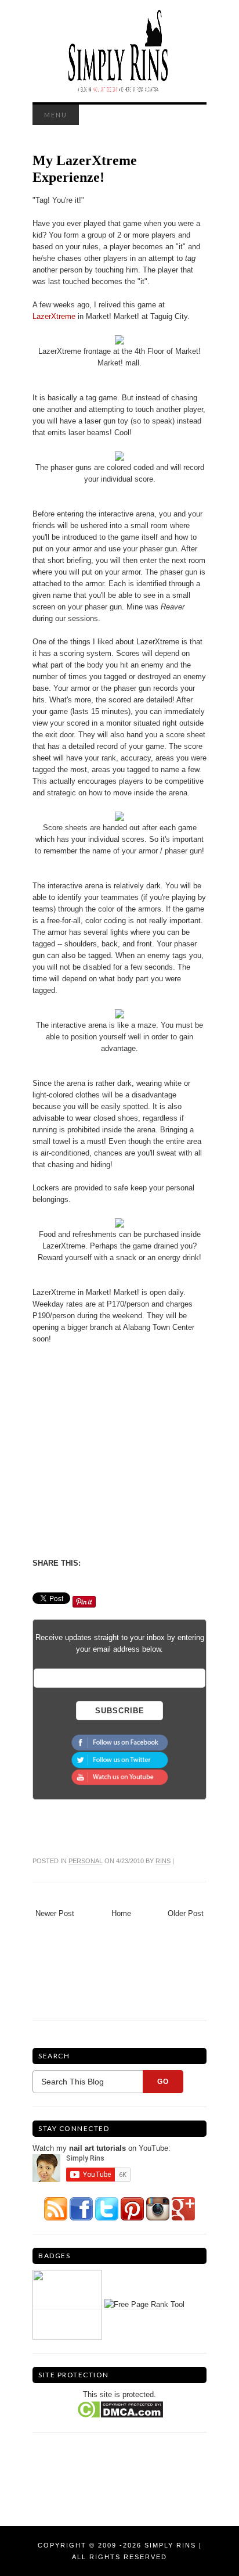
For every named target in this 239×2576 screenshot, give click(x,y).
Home (121, 1913)
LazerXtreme (54, 316)
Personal (86, 1861)
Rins (163, 1861)
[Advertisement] (130, 1450)
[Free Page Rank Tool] (144, 2305)
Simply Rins (170, 2545)
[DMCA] (120, 2409)
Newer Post (55, 1913)
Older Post (186, 1913)
